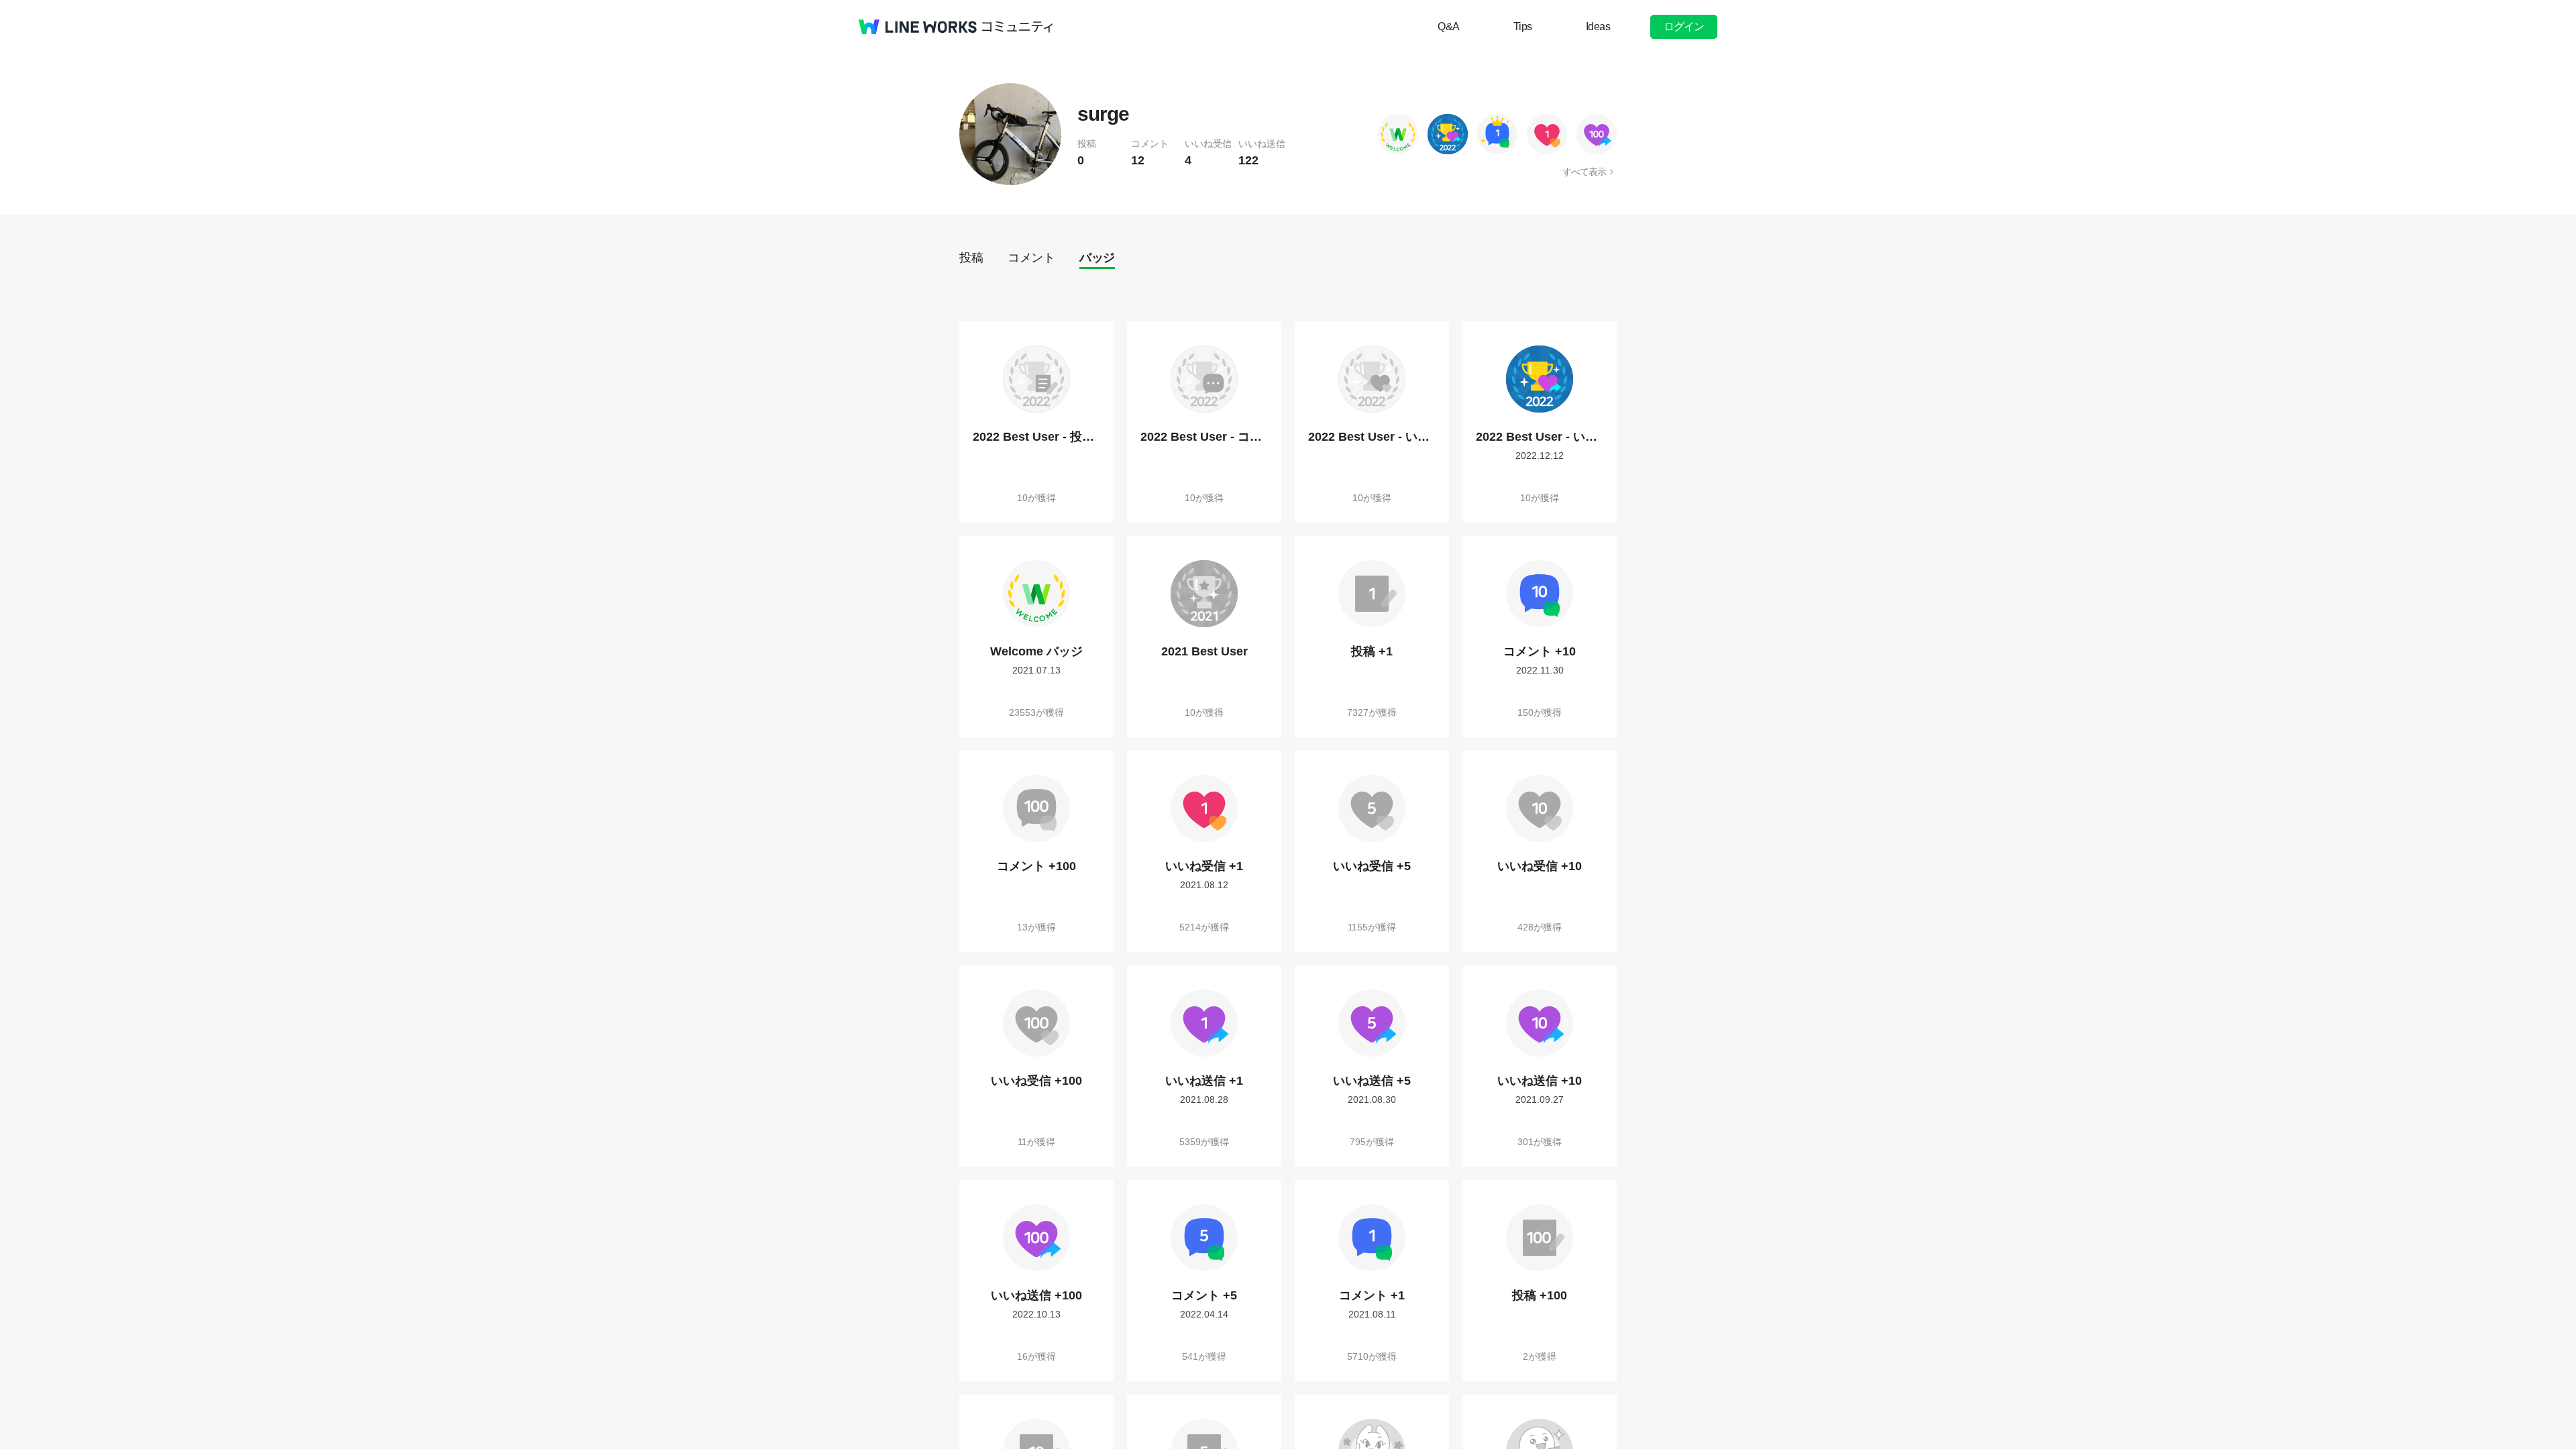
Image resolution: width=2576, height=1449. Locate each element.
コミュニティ (1018, 27)
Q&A (1449, 26)
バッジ (1097, 258)
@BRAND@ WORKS (918, 27)
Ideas (1598, 26)
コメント (1031, 258)
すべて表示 (1584, 172)
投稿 (971, 258)
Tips (1523, 26)
